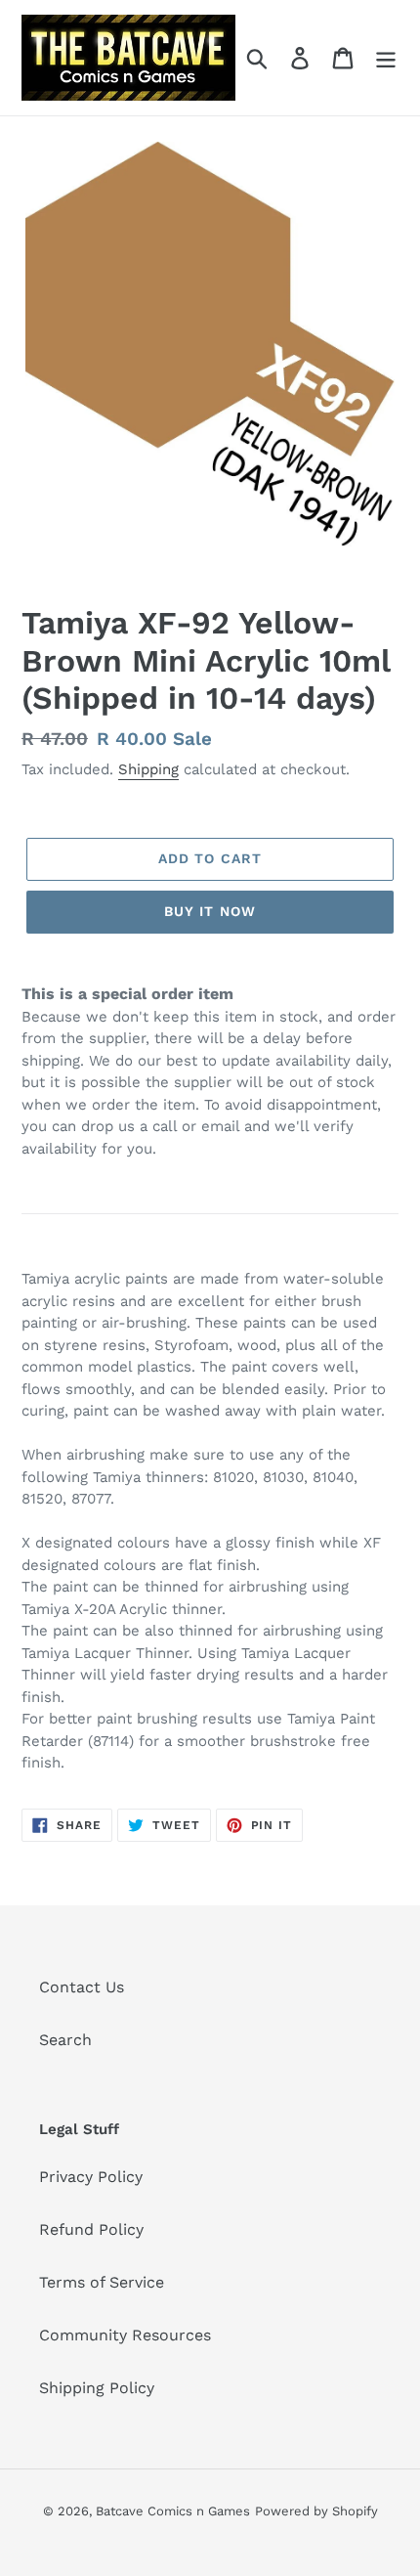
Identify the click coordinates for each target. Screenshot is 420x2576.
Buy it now (210, 911)
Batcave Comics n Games (173, 2511)
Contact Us (82, 1987)
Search (65, 2040)
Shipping (148, 769)
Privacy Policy (91, 2177)
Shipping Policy (97, 2388)
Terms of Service (102, 2282)
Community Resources (125, 2335)
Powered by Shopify (316, 2511)
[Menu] (386, 58)
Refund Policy (91, 2229)
